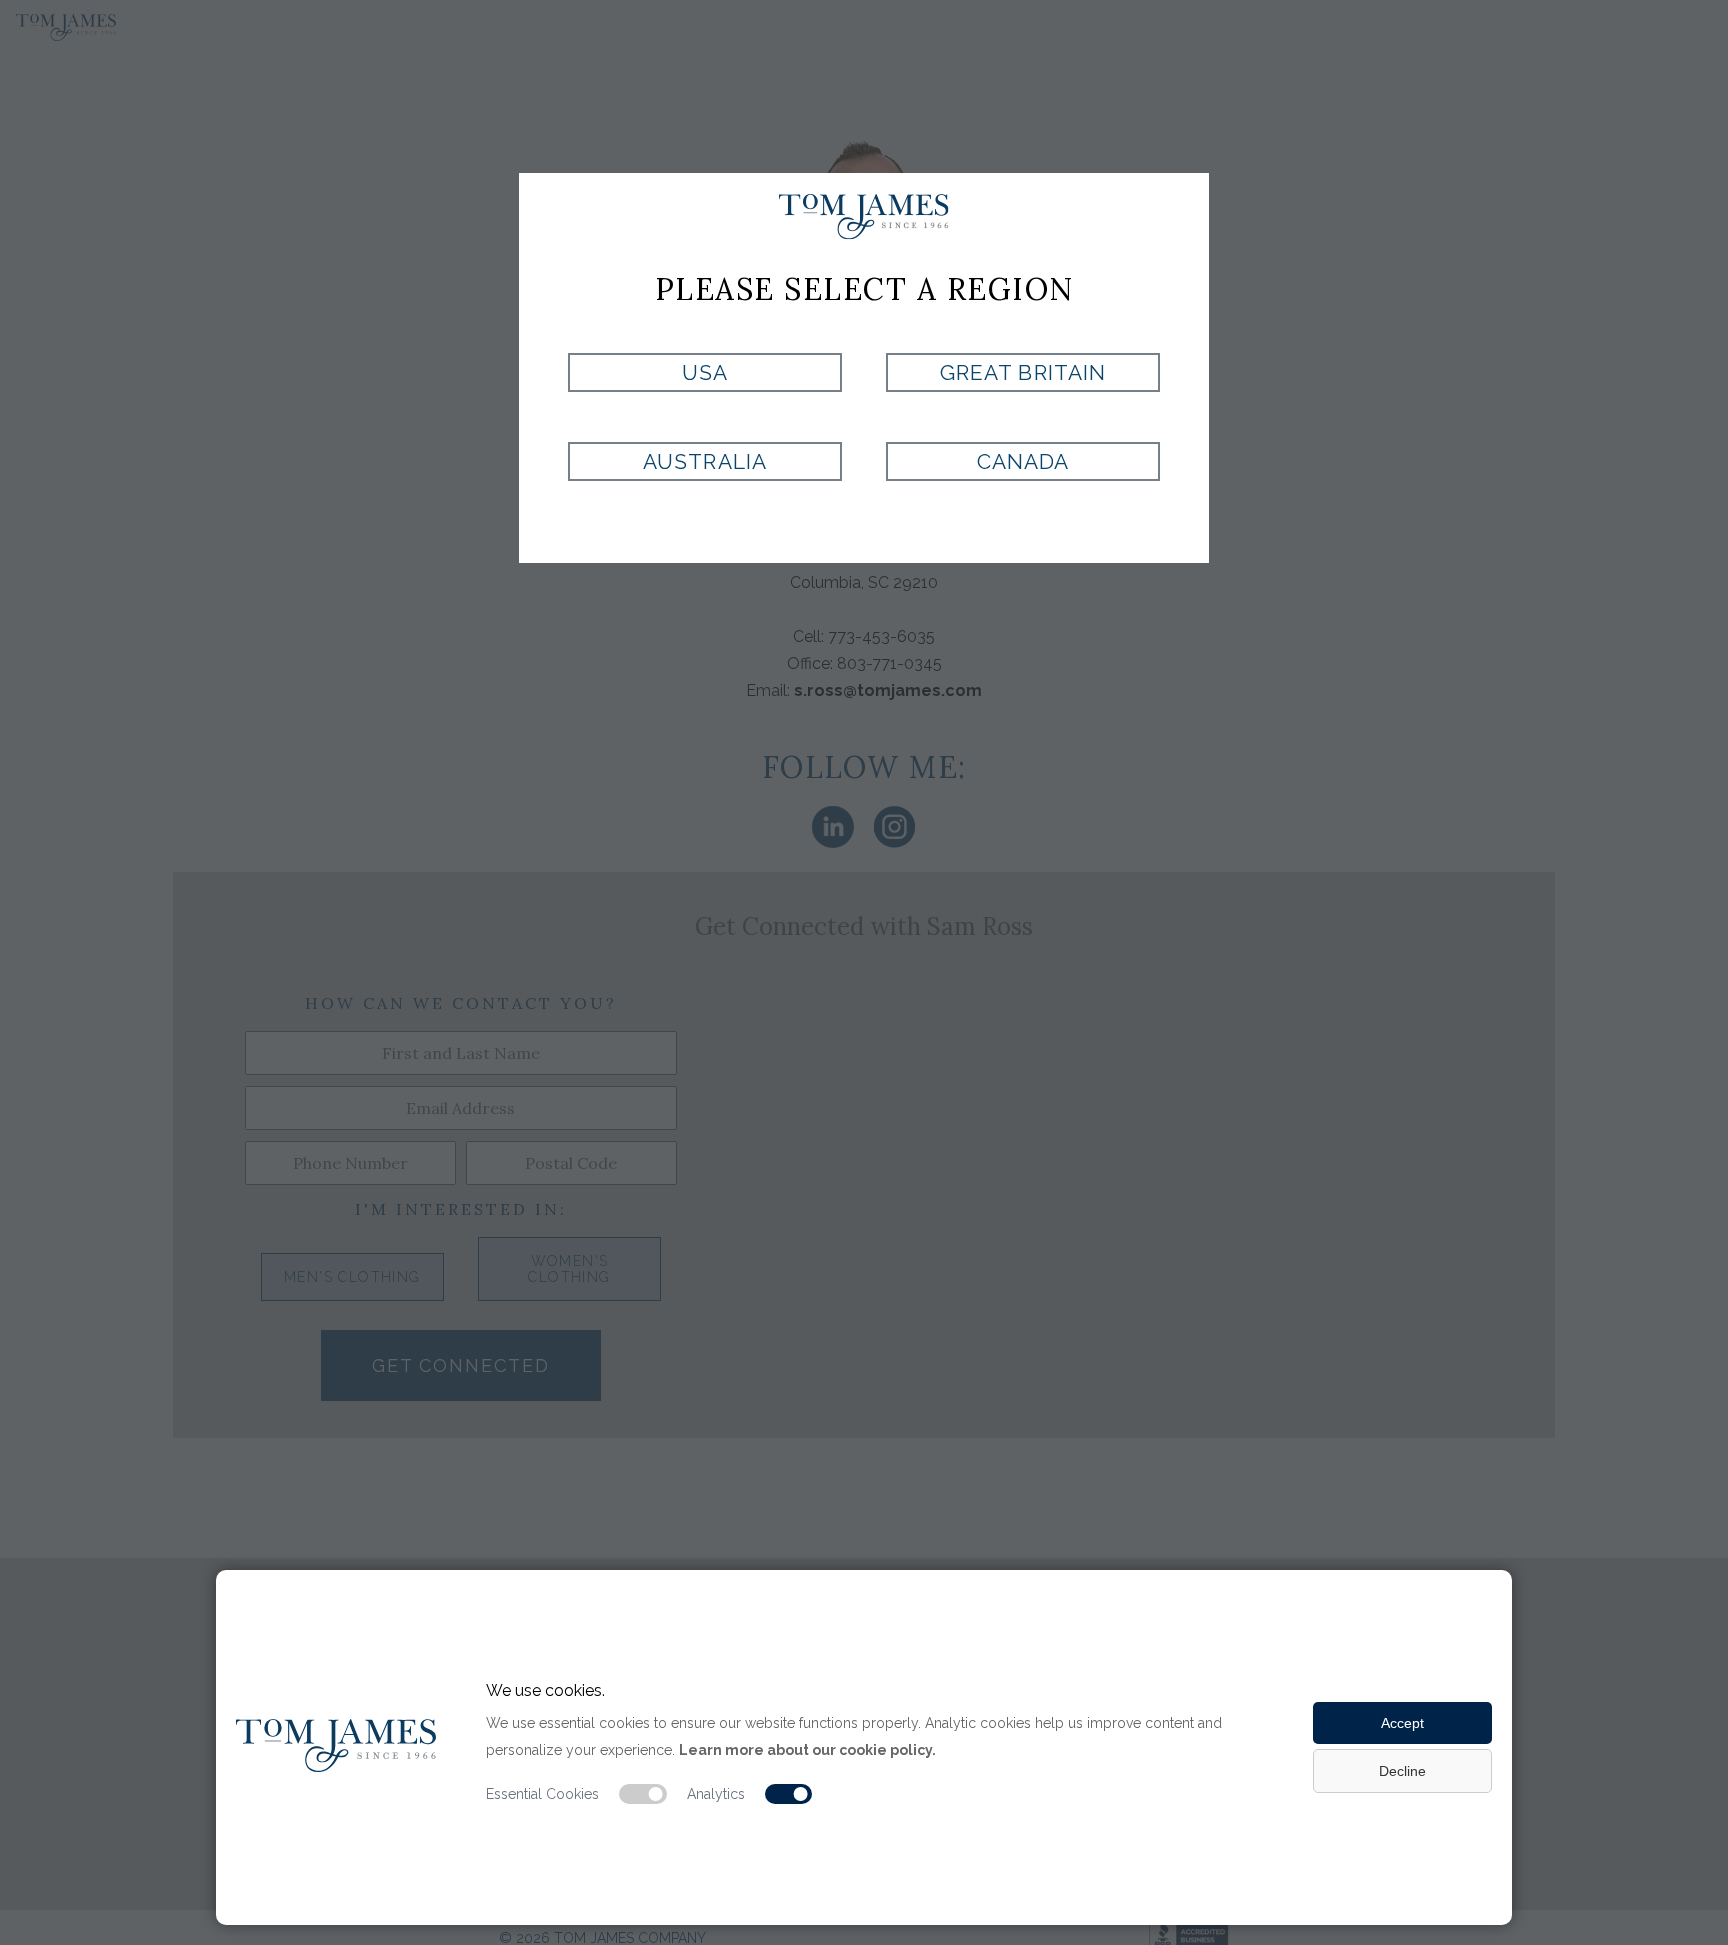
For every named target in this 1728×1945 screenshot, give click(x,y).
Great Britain (1023, 372)
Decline (1402, 1771)
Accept (1402, 1723)
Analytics (716, 1794)
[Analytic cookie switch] (789, 1794)
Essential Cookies (542, 1794)
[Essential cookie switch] (643, 1794)
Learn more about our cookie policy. (807, 1750)
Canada (1023, 461)
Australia (704, 461)
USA (705, 372)
